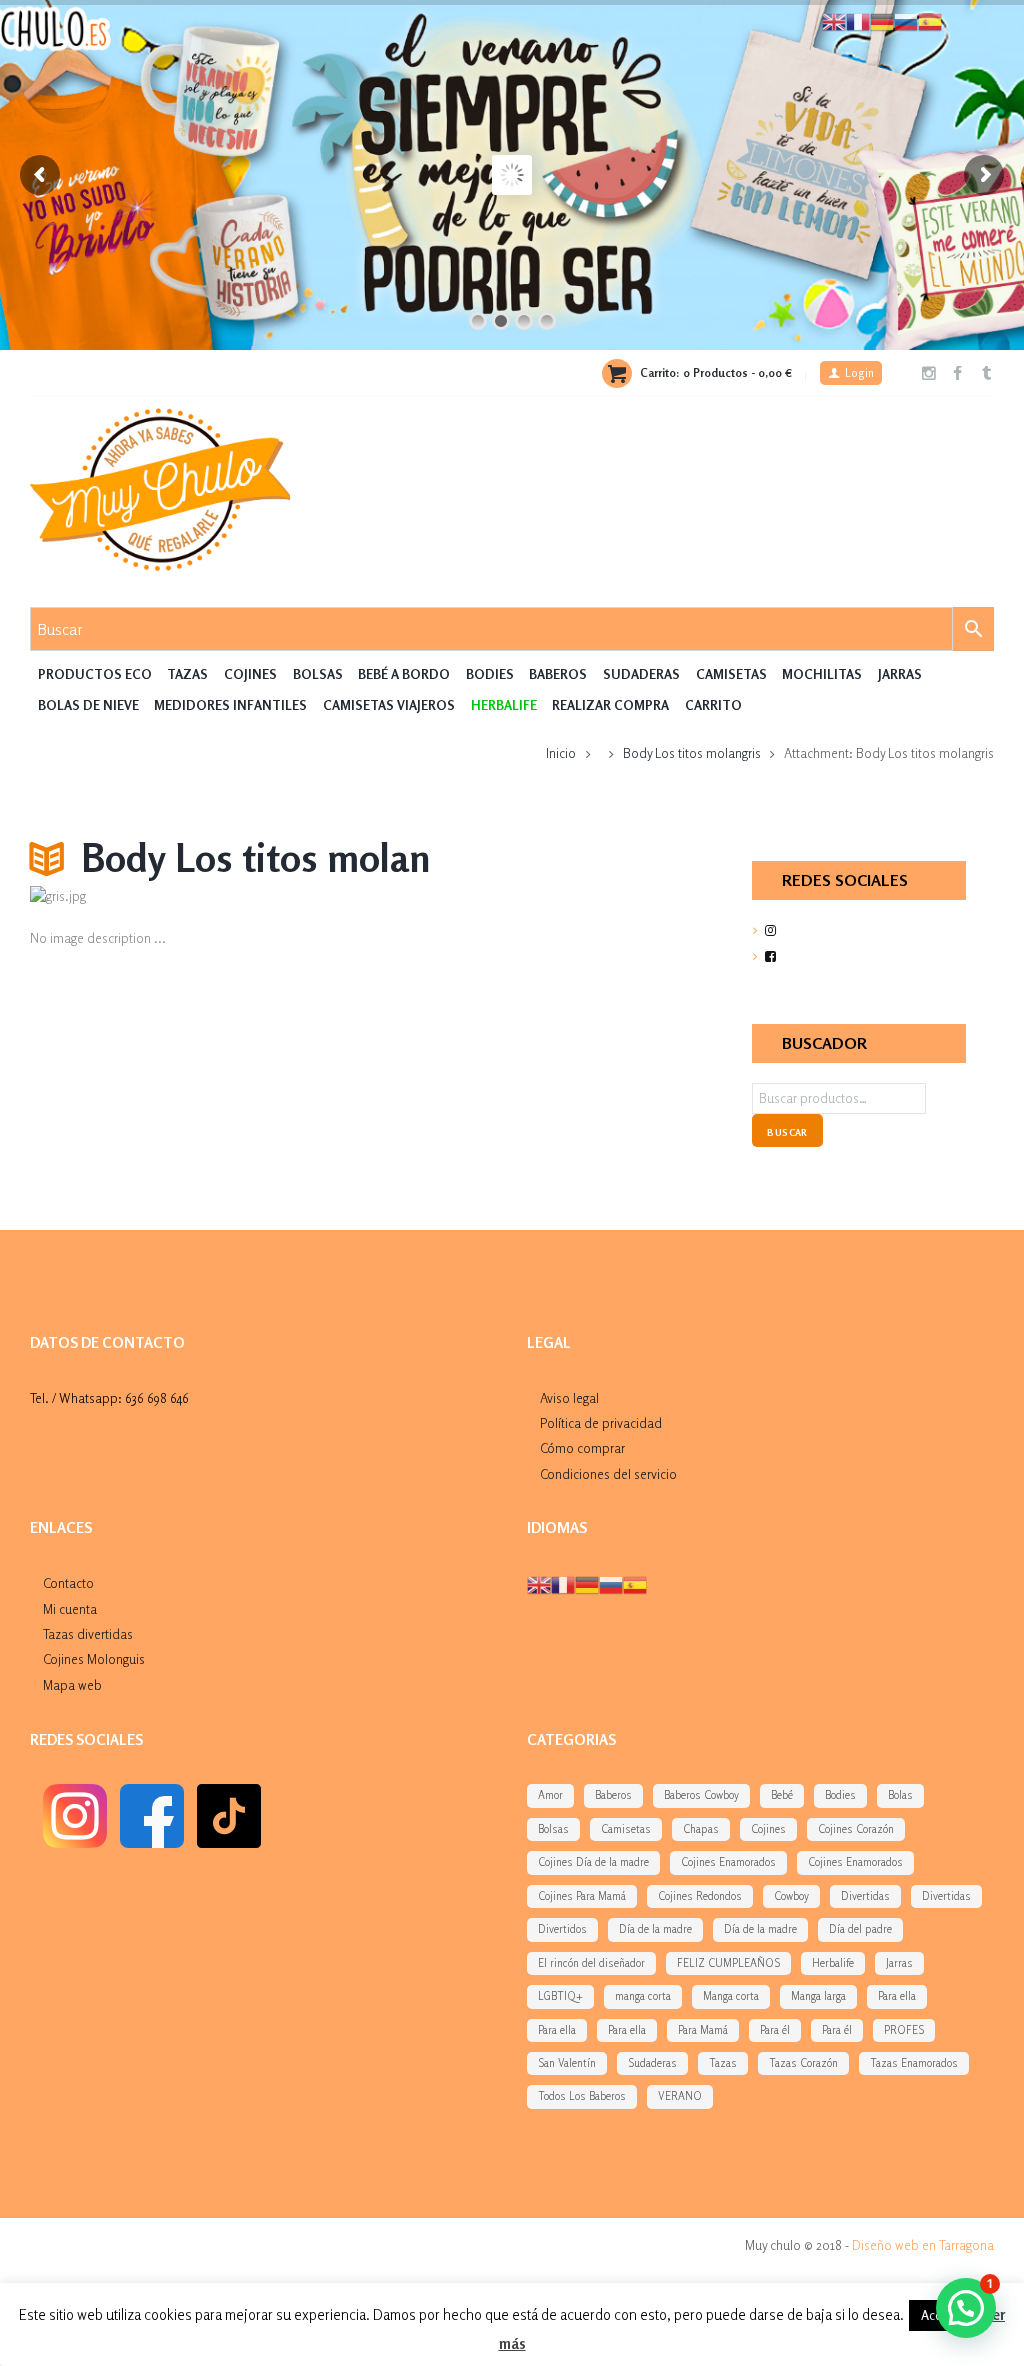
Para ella (897, 1996)
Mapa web (72, 1685)
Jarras (900, 674)
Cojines (250, 674)
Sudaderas (641, 674)
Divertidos (562, 1929)
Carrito (713, 705)
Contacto (68, 1583)
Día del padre (860, 1929)
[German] (587, 1584)
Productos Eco (95, 674)
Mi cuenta (70, 1609)
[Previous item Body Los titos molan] (196, 897)
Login (859, 373)
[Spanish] (635, 1584)
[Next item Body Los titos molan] (528, 897)
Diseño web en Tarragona (923, 2245)
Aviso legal (569, 1398)
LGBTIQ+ (560, 1996)
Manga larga (818, 1996)
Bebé (782, 1795)
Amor (550, 1795)
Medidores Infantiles (230, 705)
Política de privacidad (601, 1423)
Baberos (558, 674)
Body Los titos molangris (692, 753)
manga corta (643, 1996)
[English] (539, 1584)
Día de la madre (655, 1929)
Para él (775, 2030)
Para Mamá (703, 2030)
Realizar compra (610, 705)
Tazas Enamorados (914, 2063)
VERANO (680, 2096)
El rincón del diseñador (591, 1963)
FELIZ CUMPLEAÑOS (728, 1963)
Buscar (787, 1132)
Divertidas (865, 1896)
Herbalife (833, 1963)
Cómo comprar (582, 1448)
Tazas (187, 674)
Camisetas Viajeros (389, 705)
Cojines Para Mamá (582, 1896)
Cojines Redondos (700, 1896)
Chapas (701, 1829)
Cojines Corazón (856, 1829)
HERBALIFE (504, 705)
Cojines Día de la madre (593, 1862)
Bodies (490, 674)
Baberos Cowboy (701, 1795)
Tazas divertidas (88, 1634)
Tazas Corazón (803, 2063)
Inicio (561, 753)
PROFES (904, 2030)
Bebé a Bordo (404, 674)
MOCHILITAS (822, 674)
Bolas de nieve (88, 705)
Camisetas (731, 674)
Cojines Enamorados (728, 1862)
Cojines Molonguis (94, 1659)
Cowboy (791, 1896)
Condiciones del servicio (608, 1474)
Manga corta (731, 1996)
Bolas (900, 1795)
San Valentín (567, 2063)
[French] (563, 1584)
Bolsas (318, 674)
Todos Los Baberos (582, 2096)
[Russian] (611, 1584)
